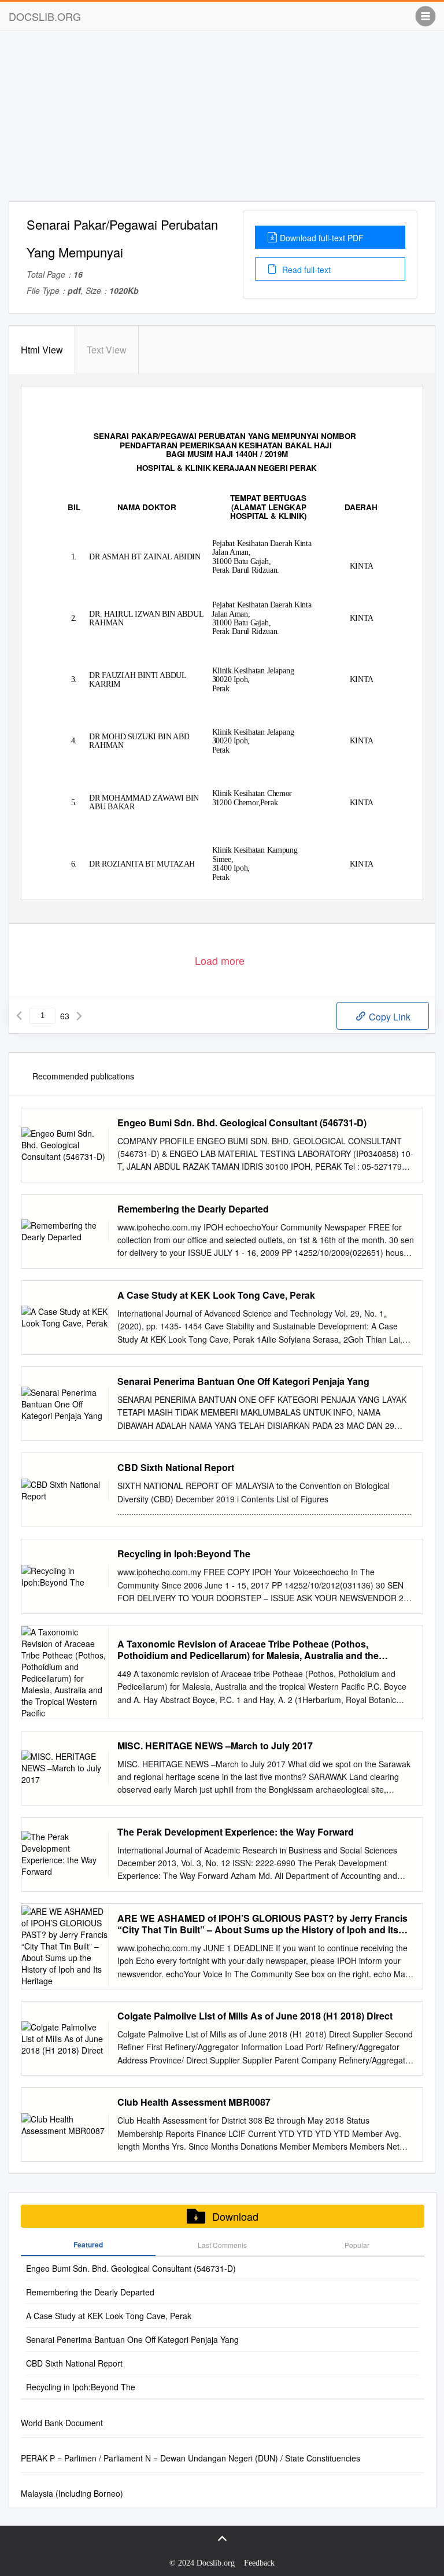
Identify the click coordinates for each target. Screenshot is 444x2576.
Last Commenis (222, 2245)
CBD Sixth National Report (176, 1468)
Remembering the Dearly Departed (193, 1209)
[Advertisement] (222, 120)
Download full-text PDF (322, 238)
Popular (357, 2245)
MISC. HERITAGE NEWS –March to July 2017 (215, 1746)
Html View (42, 350)
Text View (107, 350)
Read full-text (305, 270)
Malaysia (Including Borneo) (72, 2493)
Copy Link (388, 1017)
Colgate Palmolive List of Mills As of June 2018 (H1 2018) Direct (255, 2016)
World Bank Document (62, 2423)
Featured (88, 2245)
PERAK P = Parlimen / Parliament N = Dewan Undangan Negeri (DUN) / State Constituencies (190, 2458)
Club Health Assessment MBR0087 (194, 2102)
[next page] (79, 1016)
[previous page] (19, 1016)
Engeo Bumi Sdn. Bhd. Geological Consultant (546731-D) (242, 1123)
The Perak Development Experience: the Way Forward (236, 1832)
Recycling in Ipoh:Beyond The (184, 1554)
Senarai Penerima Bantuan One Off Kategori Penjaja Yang (243, 1381)
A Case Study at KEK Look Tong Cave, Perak (216, 1295)
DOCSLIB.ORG (45, 16)
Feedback (259, 2563)
